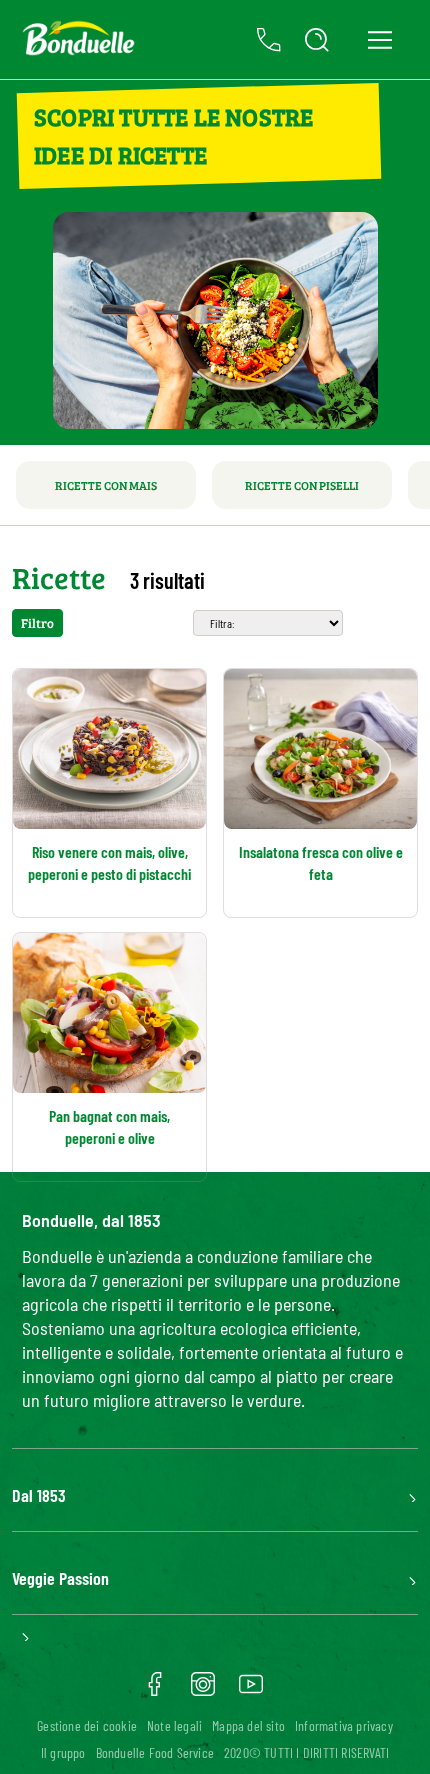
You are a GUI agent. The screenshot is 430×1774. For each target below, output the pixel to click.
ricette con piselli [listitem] (302, 485)
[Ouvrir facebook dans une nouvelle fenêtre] (155, 1691)
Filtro (37, 623)
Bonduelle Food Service (155, 1752)
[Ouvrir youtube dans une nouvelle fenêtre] (251, 1691)
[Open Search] (317, 40)
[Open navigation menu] (379, 39)
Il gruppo (63, 1752)
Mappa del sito (248, 1725)
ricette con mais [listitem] (106, 485)
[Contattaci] (269, 40)
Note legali (174, 1725)
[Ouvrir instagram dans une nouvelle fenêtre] (203, 1691)
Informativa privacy (344, 1725)
